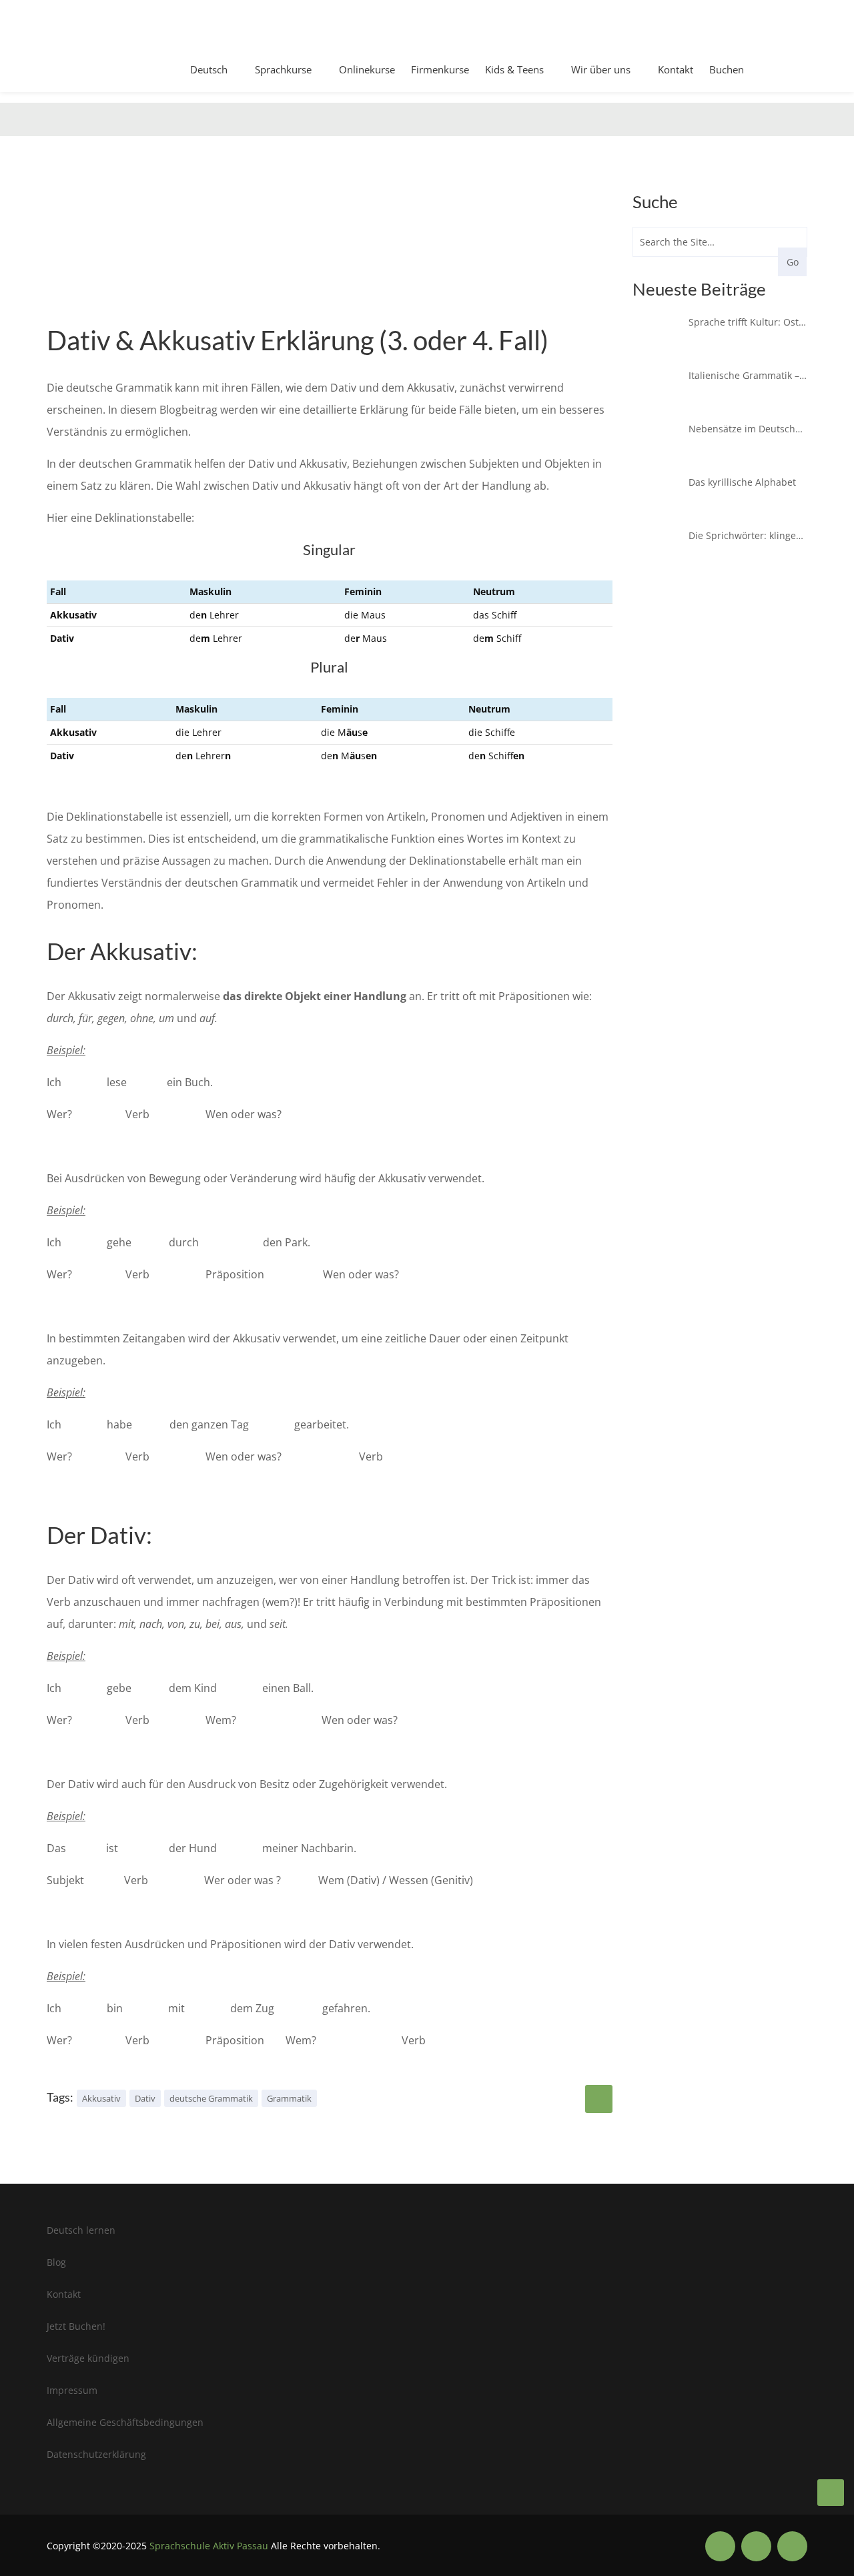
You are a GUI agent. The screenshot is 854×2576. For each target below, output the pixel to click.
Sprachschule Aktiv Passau (209, 2546)
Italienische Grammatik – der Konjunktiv (748, 375)
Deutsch (209, 69)
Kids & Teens (514, 69)
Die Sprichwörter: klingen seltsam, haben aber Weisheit (748, 535)
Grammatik (289, 2098)
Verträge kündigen (88, 2358)
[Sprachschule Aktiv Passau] (831, 2493)
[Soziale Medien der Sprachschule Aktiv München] (720, 2546)
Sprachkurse (283, 69)
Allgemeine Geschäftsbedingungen (125, 2422)
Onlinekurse (367, 69)
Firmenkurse (440, 69)
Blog (56, 2262)
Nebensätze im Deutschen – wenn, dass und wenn (748, 429)
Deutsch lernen (81, 2230)
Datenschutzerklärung (96, 2454)
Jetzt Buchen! (76, 2326)
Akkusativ (101, 2098)
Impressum (72, 2390)
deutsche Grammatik (211, 2098)
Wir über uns (601, 69)
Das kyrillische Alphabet (742, 482)
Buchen (727, 69)
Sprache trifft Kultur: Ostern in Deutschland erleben (748, 322)
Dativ (145, 2098)
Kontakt (676, 69)
